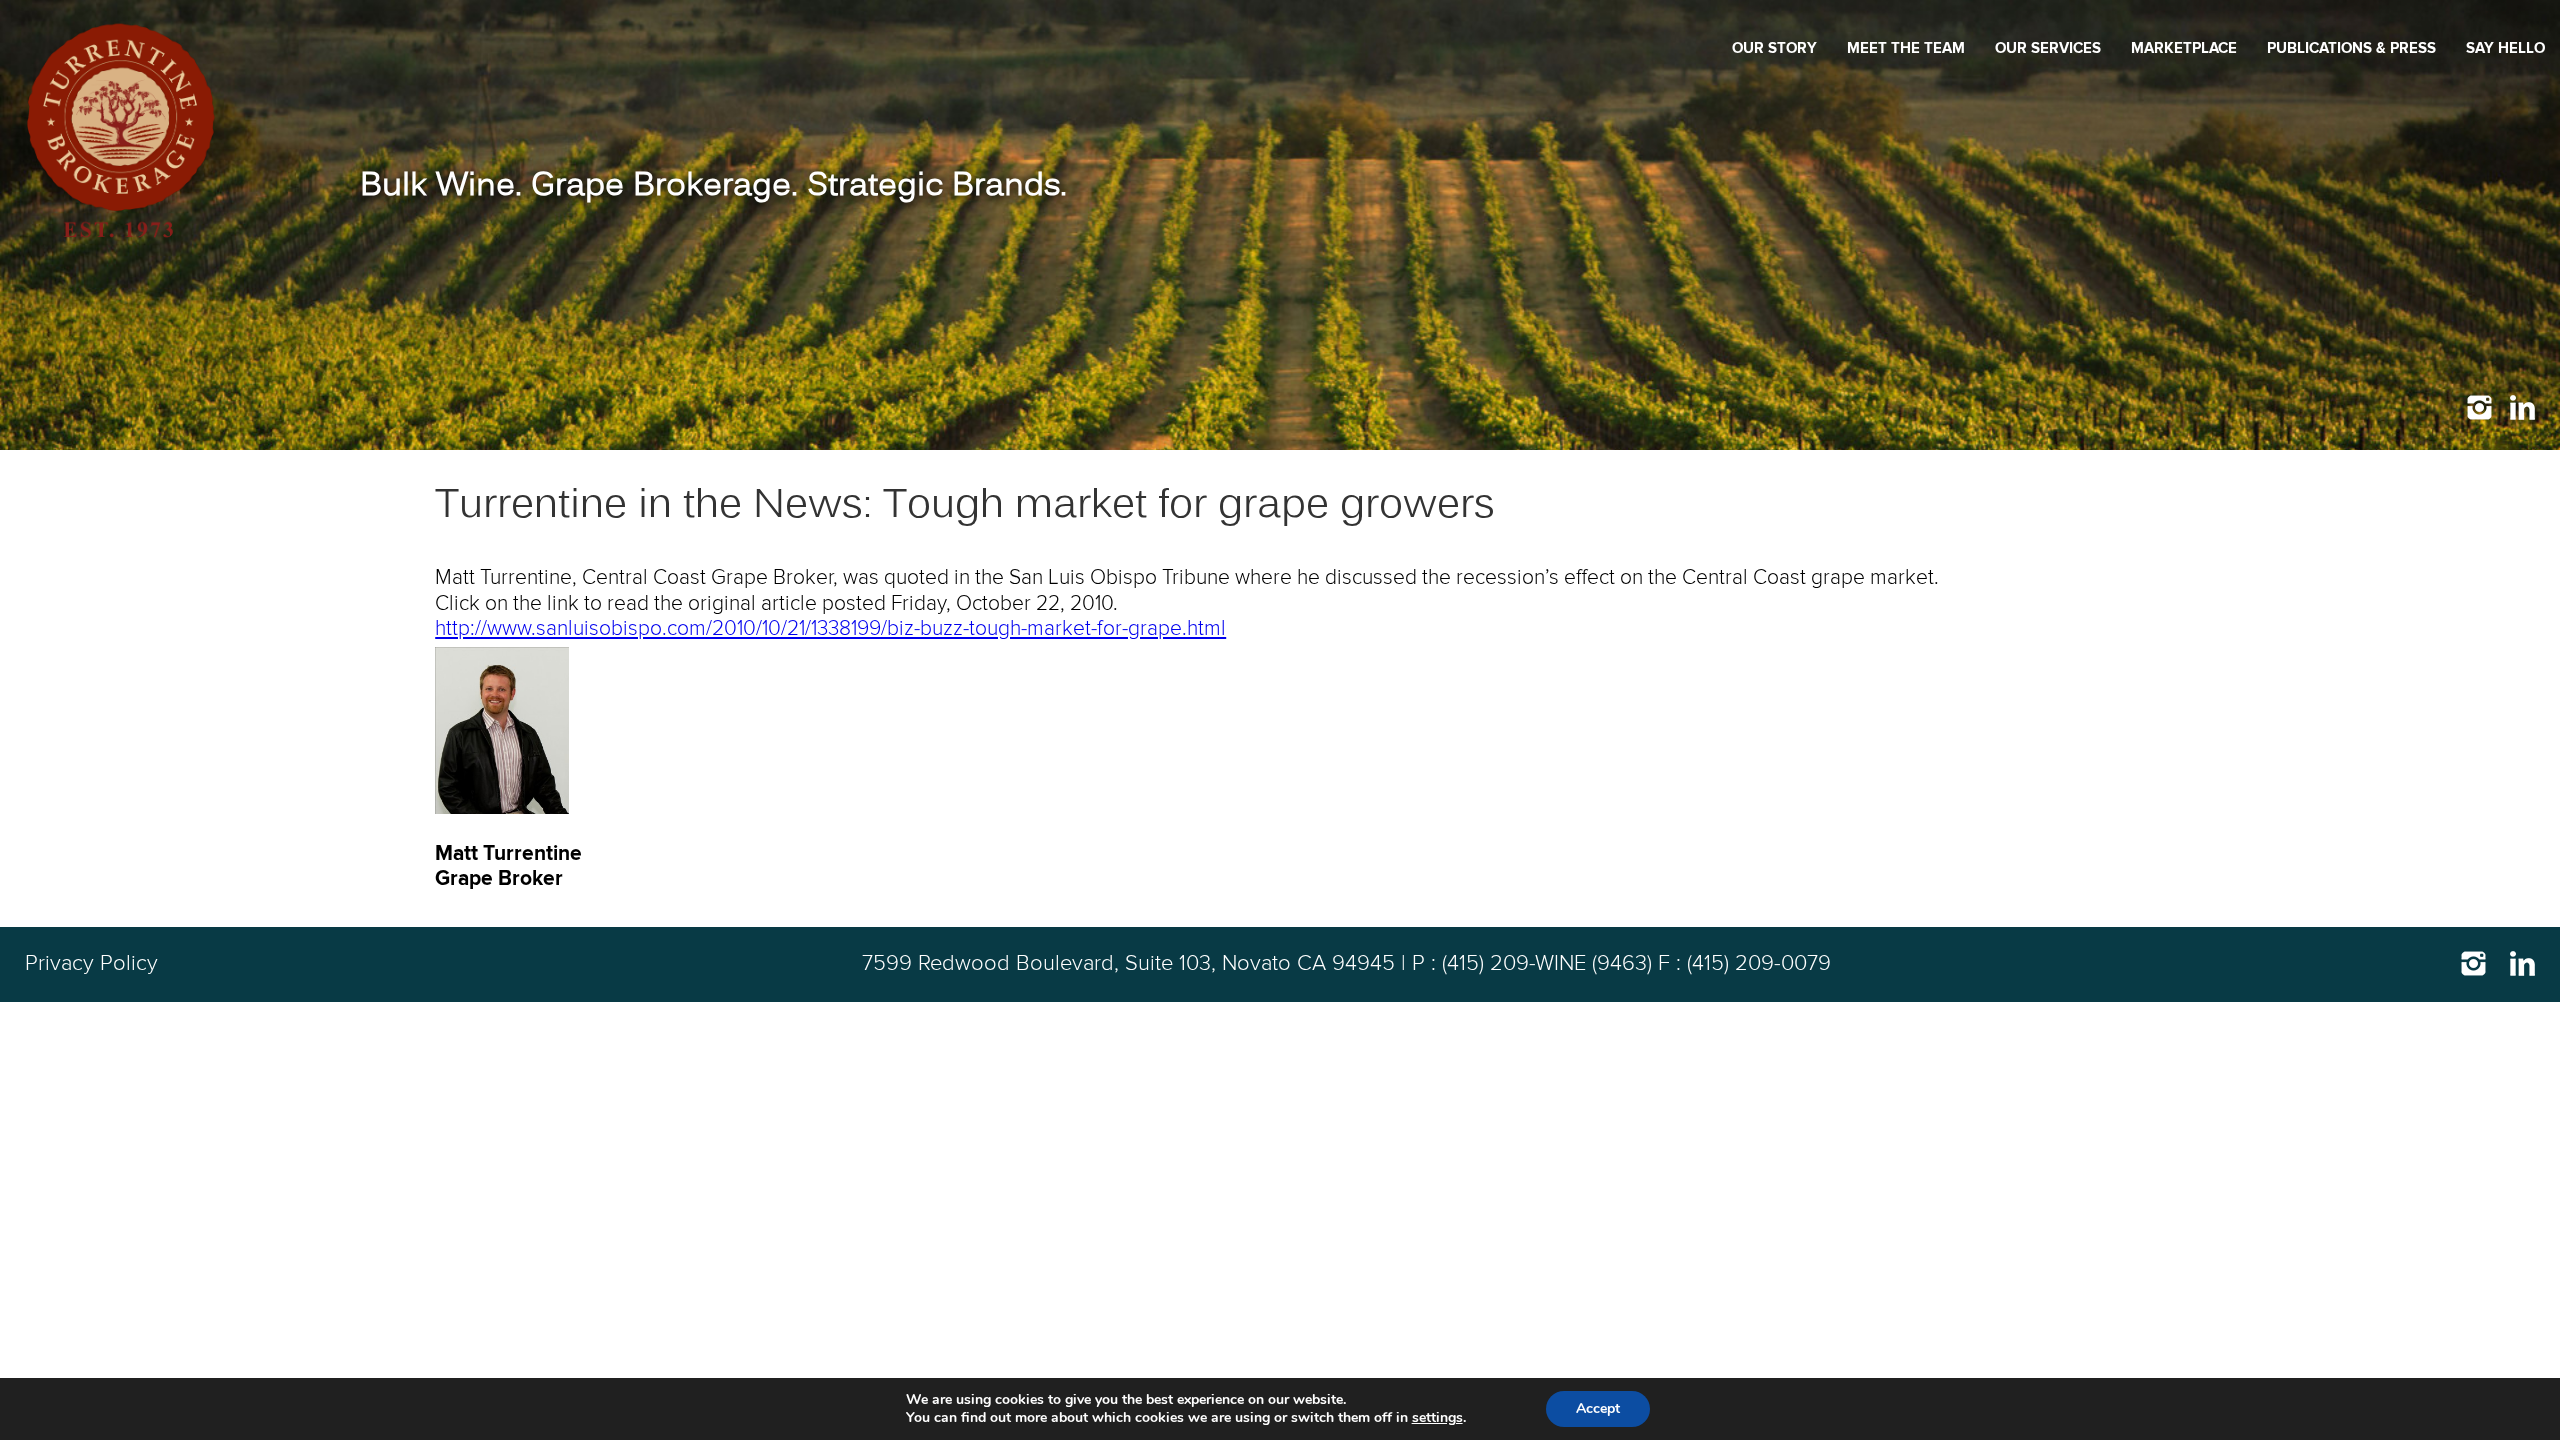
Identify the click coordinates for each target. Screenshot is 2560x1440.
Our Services (2048, 48)
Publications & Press (2351, 48)
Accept (1598, 1408)
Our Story (1774, 48)
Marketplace (2184, 48)
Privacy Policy (91, 964)
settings (1437, 1418)
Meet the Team (1906, 48)
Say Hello (2505, 48)
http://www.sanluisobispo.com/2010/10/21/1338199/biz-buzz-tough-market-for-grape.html (830, 628)
